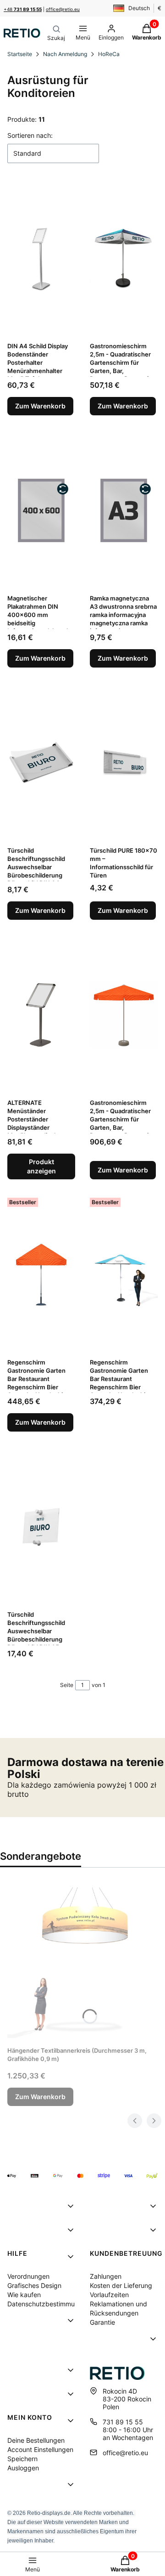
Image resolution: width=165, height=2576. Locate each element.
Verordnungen (28, 2276)
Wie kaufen (24, 2295)
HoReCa (109, 54)
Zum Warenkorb (40, 406)
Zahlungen (106, 2276)
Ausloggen (23, 2468)
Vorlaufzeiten (109, 2295)
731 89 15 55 (123, 2422)
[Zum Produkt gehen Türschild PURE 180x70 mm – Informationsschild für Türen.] (124, 763)
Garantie (102, 2322)
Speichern (22, 2459)
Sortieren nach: (30, 135)
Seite (67, 1685)
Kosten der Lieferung (121, 2285)
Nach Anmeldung (65, 54)
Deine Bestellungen (36, 2440)
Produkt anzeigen (41, 1166)
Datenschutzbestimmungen (49, 2304)
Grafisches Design (34, 2285)
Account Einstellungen (40, 2449)
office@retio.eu (63, 9)
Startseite (20, 54)
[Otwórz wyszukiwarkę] (56, 33)
